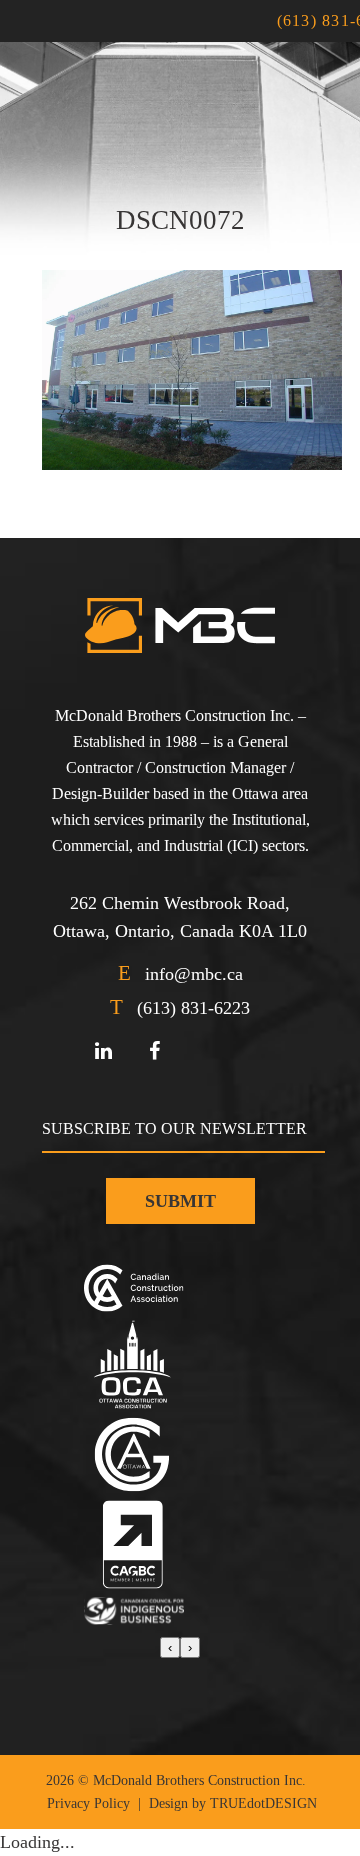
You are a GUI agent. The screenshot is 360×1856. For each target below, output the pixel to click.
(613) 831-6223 (193, 1008)
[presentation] (170, 1647)
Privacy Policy (88, 1803)
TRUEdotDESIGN (263, 1803)
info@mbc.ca (194, 974)
